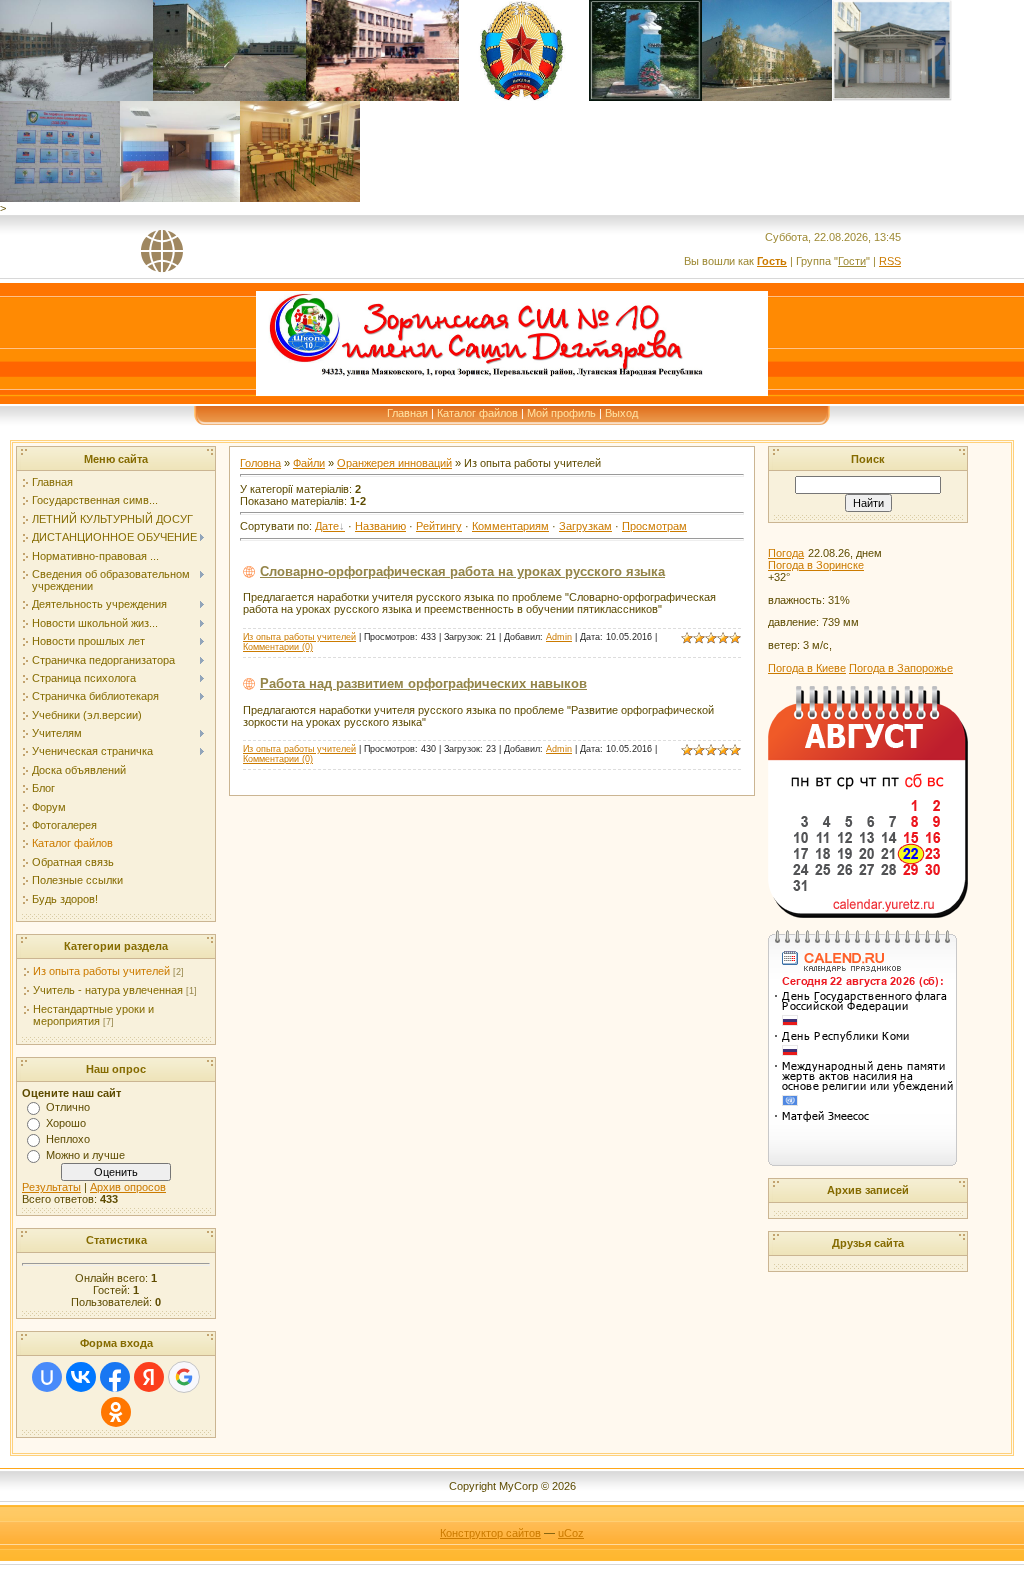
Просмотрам (654, 526)
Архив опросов (128, 1187)
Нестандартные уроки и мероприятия (93, 1015)
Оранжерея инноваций (394, 463)
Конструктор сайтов (490, 1533)
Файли (309, 463)
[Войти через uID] (47, 1377)
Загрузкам (585, 526)
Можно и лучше (85, 1155)
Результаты (51, 1187)
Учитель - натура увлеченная (108, 990)
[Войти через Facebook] (115, 1377)
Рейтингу (439, 526)
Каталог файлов (477, 413)
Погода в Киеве (807, 668)
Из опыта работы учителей (101, 971)
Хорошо (66, 1123)
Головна (260, 463)
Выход (621, 413)
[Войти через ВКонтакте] (81, 1377)
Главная (407, 413)
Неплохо (68, 1139)
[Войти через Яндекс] (149, 1377)
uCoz (571, 1533)
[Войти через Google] (184, 1377)
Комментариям (510, 526)
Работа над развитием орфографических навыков (423, 683)
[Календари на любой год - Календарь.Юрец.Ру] (868, 914)
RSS (890, 261)
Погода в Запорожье (901, 668)
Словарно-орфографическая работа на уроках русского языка (462, 571)
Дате (327, 526)
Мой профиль (561, 413)
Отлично (68, 1107)
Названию (380, 526)
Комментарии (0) (278, 647)
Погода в (816, 565)
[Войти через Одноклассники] (116, 1412)
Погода (786, 553)
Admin (559, 637)
